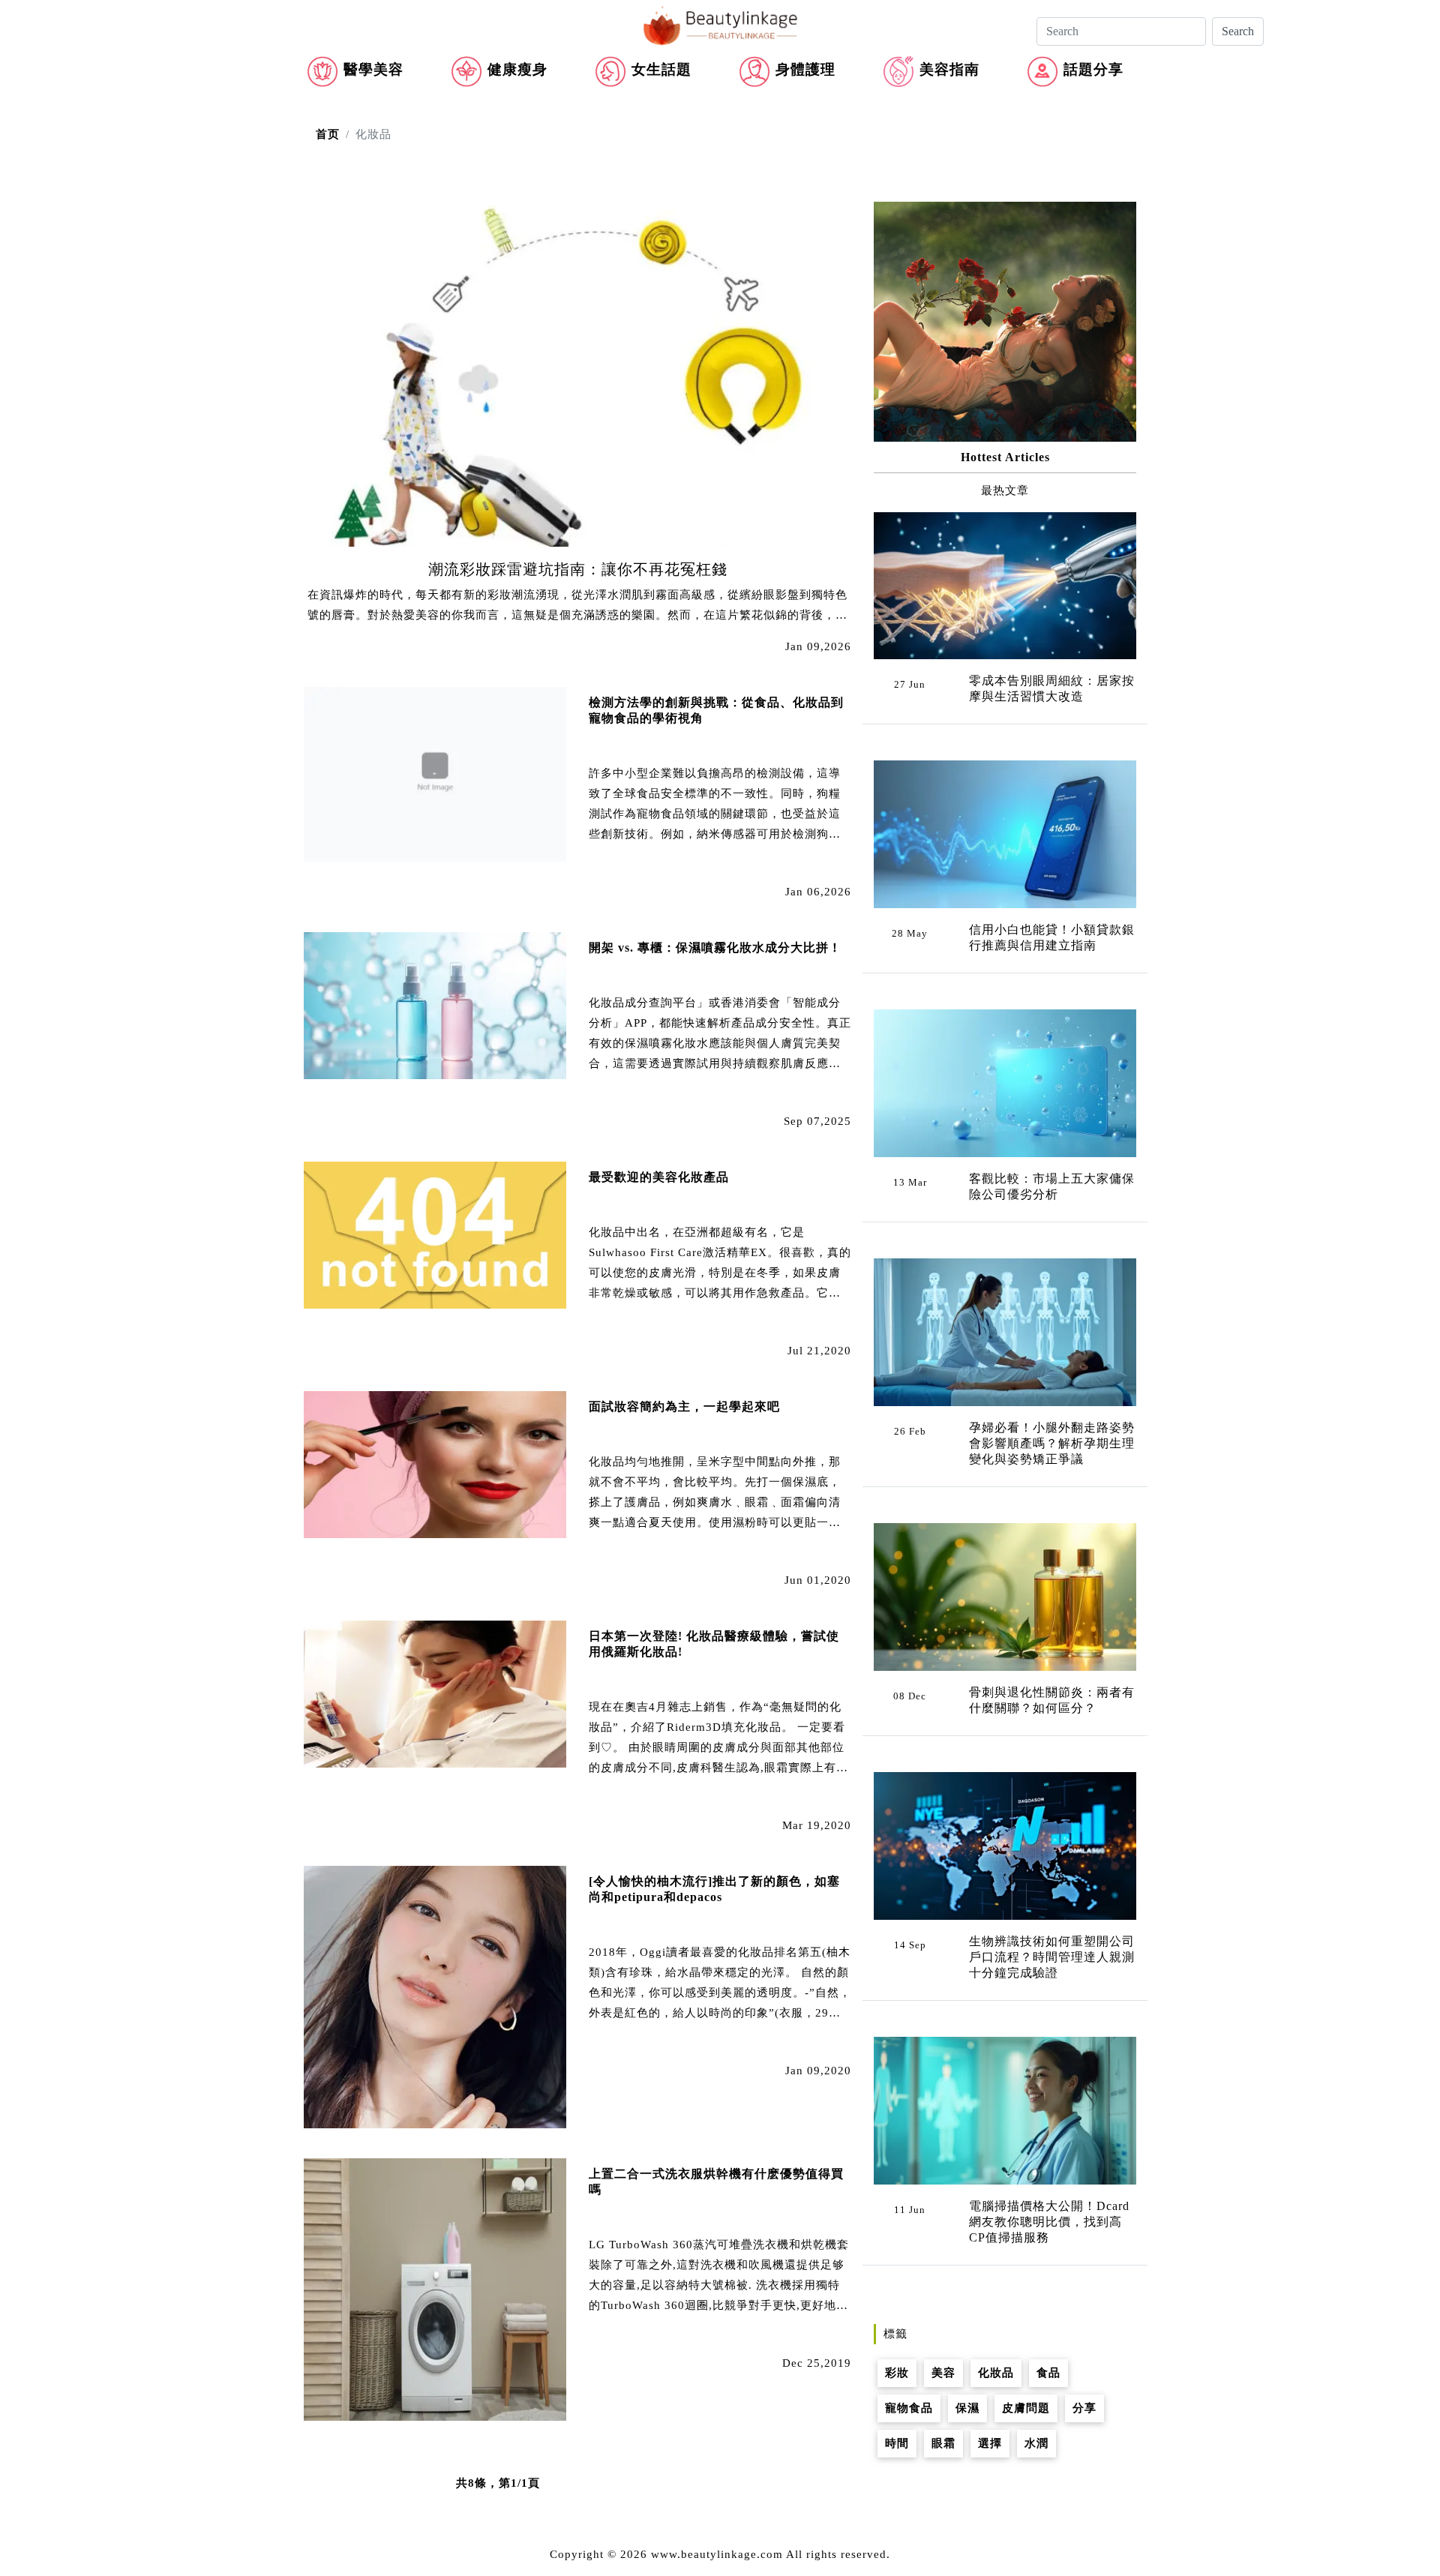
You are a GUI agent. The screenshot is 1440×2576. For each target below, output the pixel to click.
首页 (328, 134)
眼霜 (943, 2443)
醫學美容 (373, 69)
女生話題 (661, 69)
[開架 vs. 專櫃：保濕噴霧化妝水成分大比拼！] (435, 1004)
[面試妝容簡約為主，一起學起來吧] (435, 1463)
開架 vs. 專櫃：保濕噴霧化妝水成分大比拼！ (715, 948)
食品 (1048, 2373)
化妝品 (996, 2373)
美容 (943, 2373)
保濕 (967, 2408)
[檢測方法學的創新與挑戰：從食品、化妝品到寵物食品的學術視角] (435, 773)
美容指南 (949, 69)
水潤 (1036, 2443)
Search (1238, 31)
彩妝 (897, 2373)
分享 (1084, 2408)
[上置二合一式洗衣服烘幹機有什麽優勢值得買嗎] (435, 2288)
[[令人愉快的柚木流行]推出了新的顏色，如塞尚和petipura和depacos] (435, 1996)
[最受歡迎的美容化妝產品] (435, 1234)
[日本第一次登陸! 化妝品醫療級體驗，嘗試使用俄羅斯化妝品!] (435, 1693)
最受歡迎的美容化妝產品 (659, 1177)
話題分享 (1093, 69)
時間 (897, 2443)
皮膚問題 (1026, 2408)
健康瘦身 (517, 69)
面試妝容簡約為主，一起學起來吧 (684, 1406)
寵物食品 (909, 2408)
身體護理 (805, 69)
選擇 (990, 2443)
